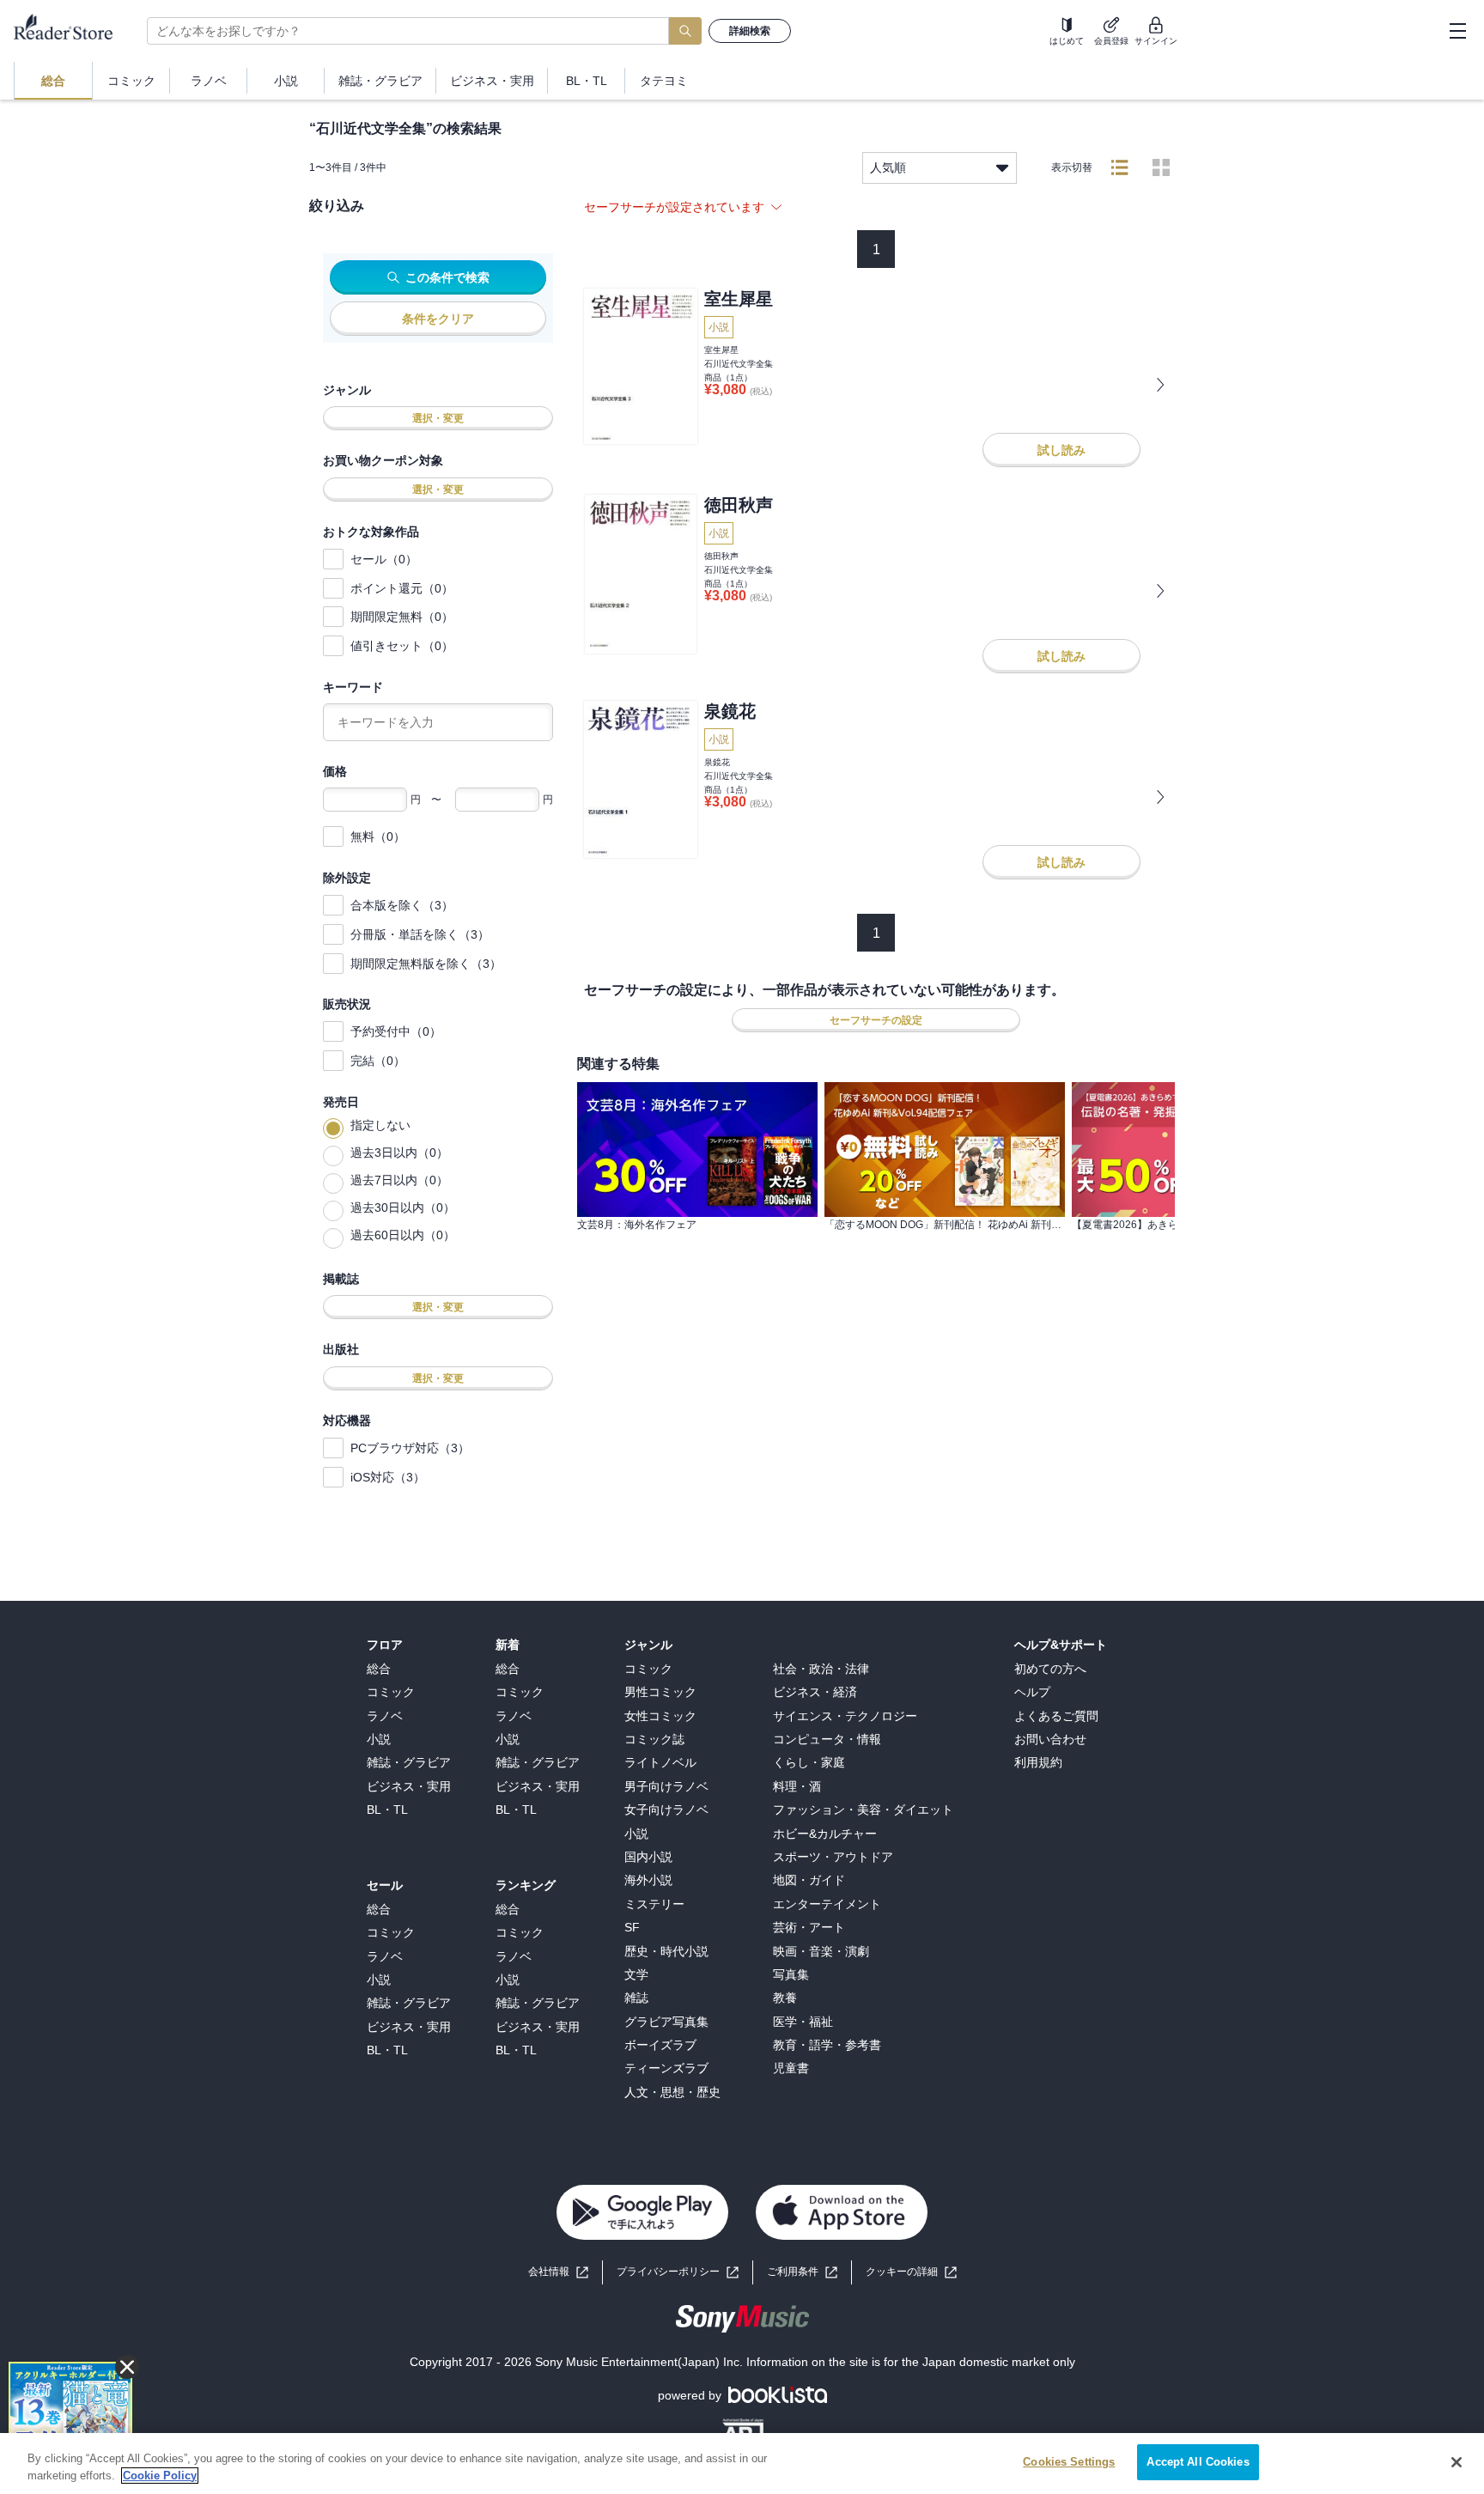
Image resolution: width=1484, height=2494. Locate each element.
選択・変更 (438, 418)
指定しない (380, 1125)
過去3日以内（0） (399, 1153)
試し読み (1061, 450)
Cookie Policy (160, 2476)
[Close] (1457, 2462)
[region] (742, 2464)
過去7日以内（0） (399, 1180)
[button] (911, 2272)
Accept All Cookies (1198, 2462)
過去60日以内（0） (403, 1235)
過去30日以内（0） (403, 1207)
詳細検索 (750, 31)
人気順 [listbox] (888, 167)
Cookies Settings (1069, 2462)
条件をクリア (438, 319)
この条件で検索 (447, 277)
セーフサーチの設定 (876, 1020)
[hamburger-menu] (1457, 31)
